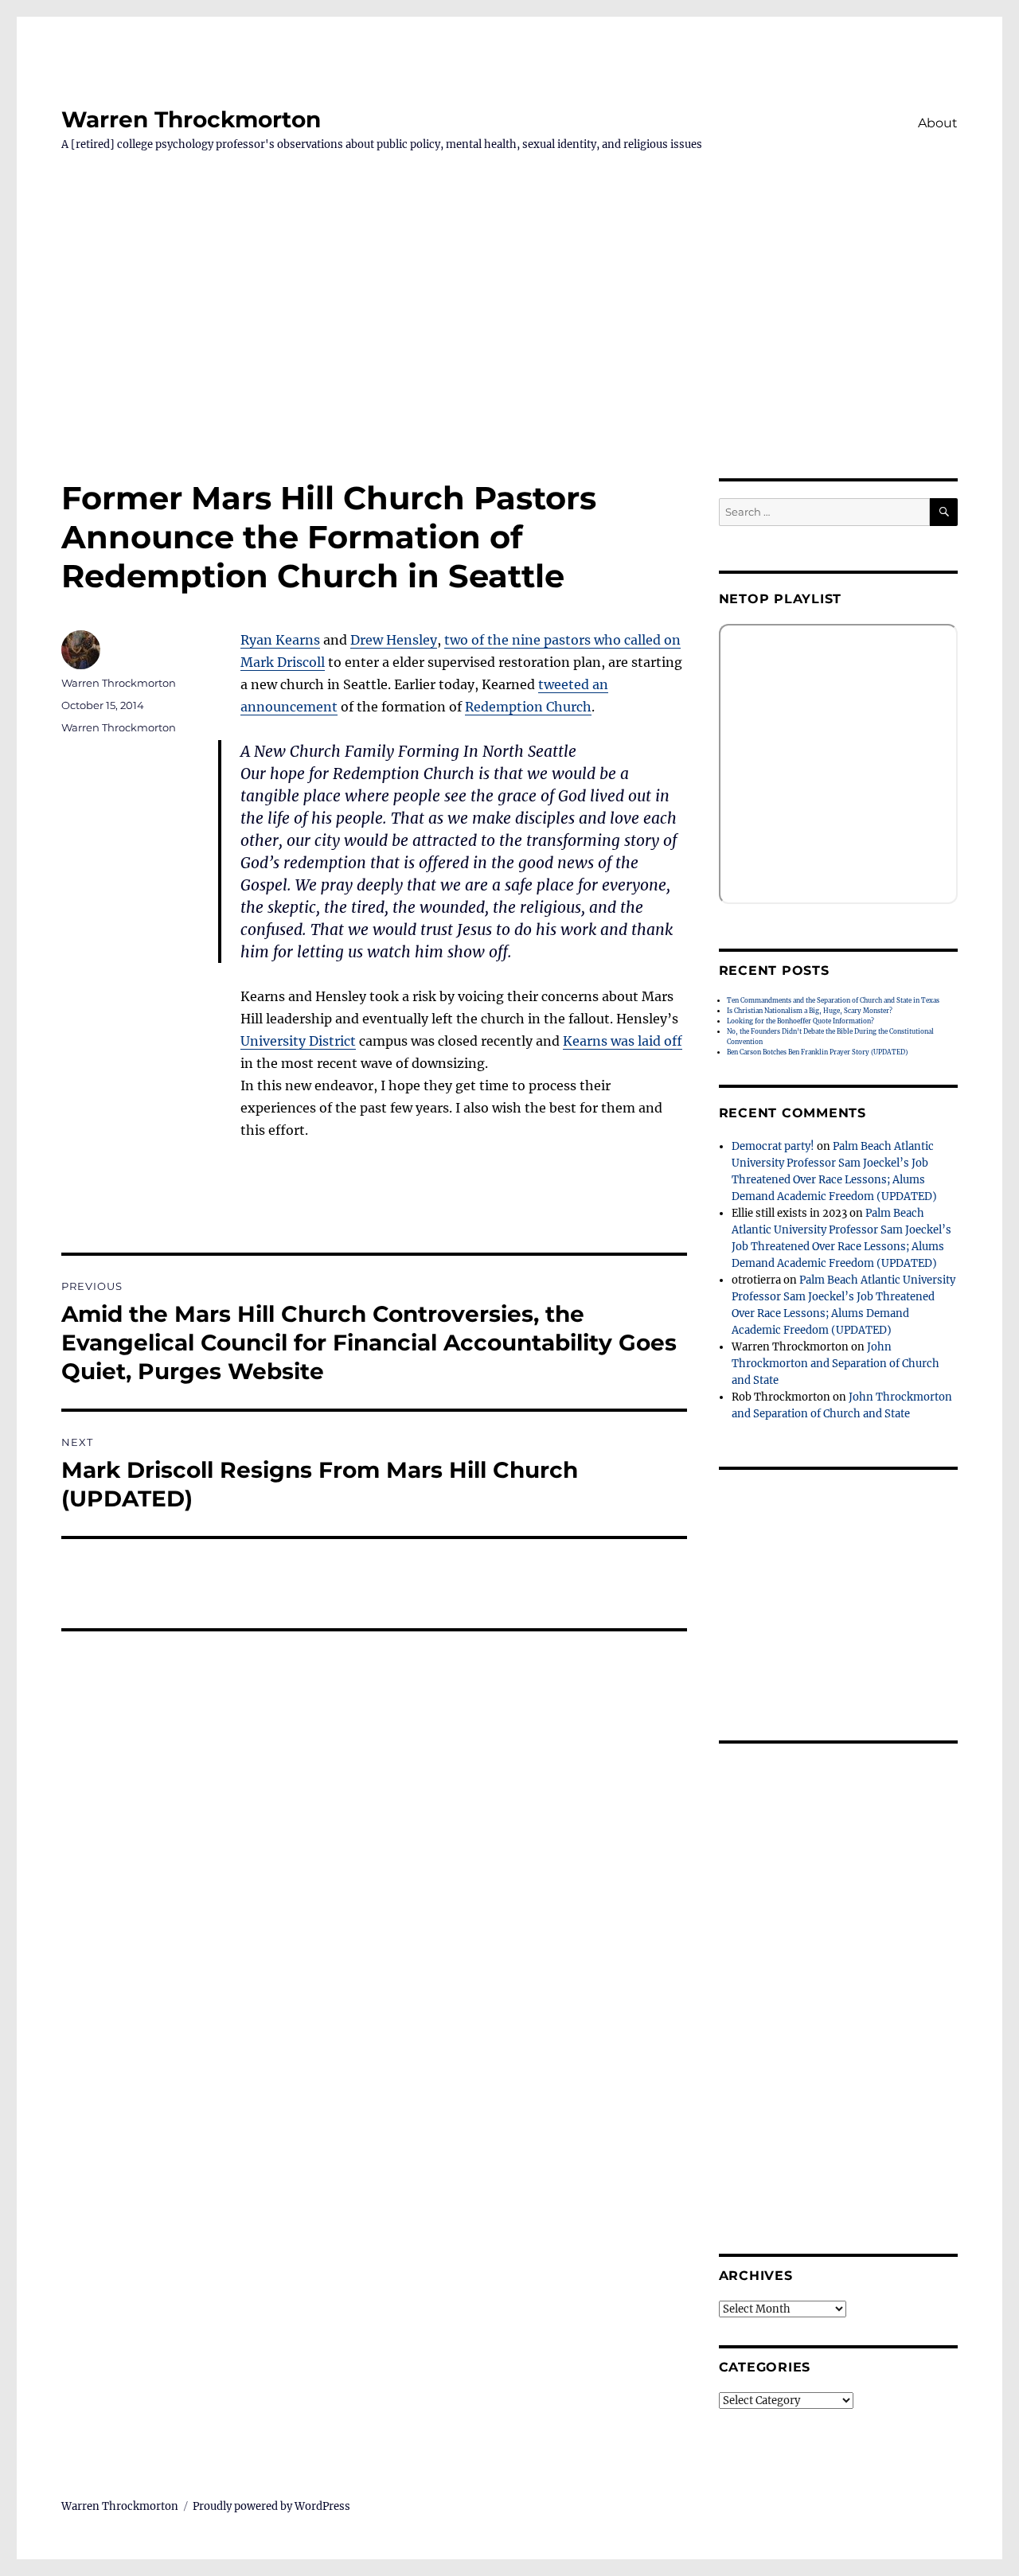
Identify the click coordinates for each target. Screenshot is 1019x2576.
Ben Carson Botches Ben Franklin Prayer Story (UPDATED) (817, 1052)
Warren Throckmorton (191, 119)
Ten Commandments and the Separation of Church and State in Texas (833, 1000)
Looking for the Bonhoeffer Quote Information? (800, 1021)
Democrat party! (773, 1146)
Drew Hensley (394, 640)
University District (298, 1041)
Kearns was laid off (623, 1041)
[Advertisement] (509, 360)
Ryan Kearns (280, 640)
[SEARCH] (944, 512)
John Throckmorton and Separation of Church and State (836, 1364)
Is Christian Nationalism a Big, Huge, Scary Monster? (810, 1011)
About (938, 123)
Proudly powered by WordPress (271, 2506)
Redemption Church (528, 707)
